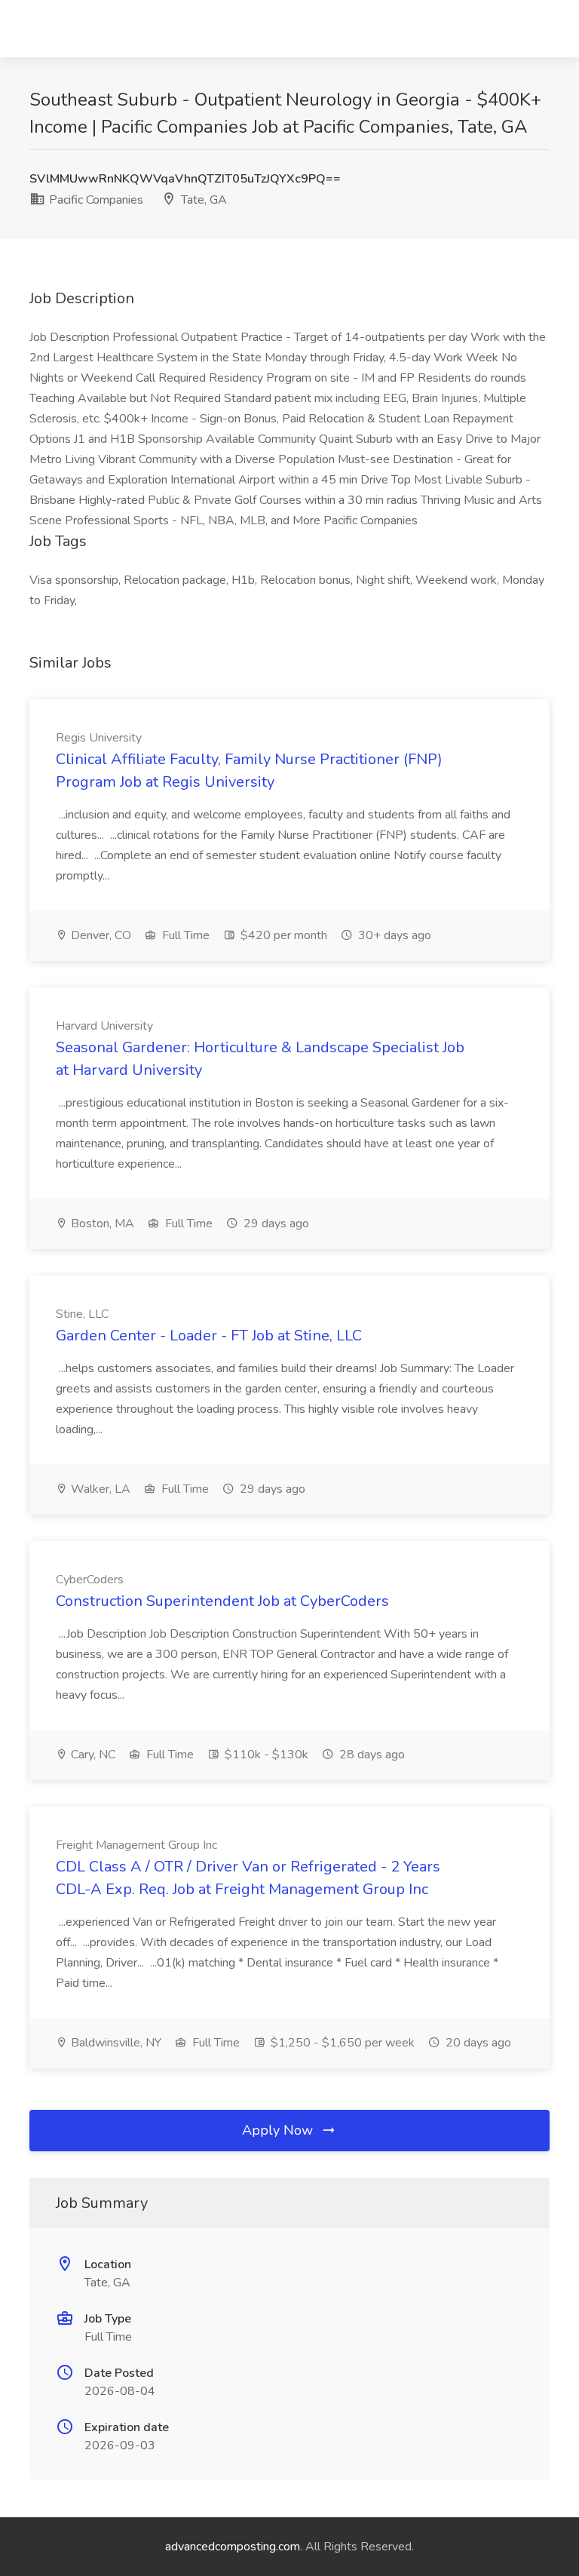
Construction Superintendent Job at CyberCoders (222, 1601)
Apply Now (279, 2130)
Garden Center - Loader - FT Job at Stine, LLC (209, 1336)
